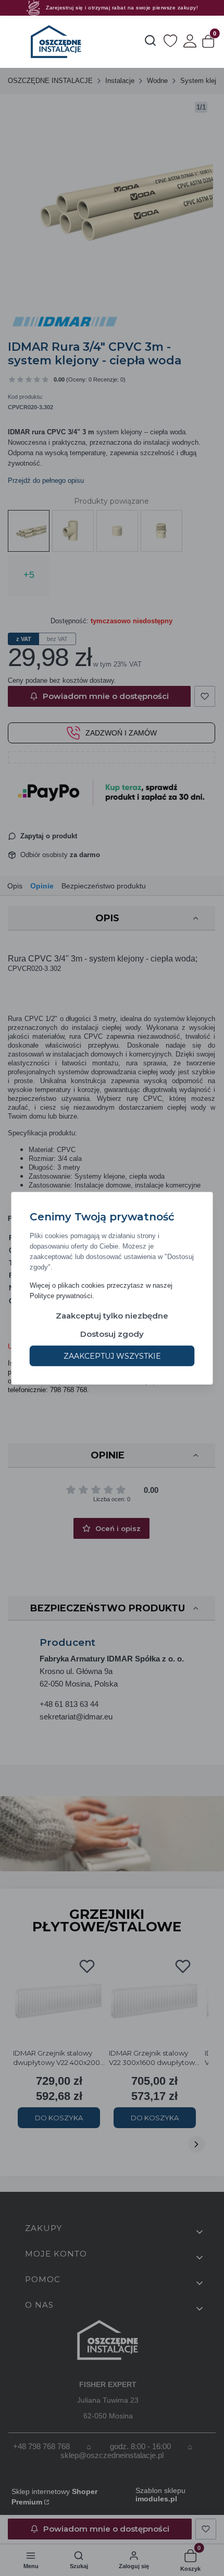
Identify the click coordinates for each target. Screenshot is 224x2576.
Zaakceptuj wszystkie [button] (112, 1356)
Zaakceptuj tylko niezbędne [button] (112, 1315)
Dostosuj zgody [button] (112, 1333)
